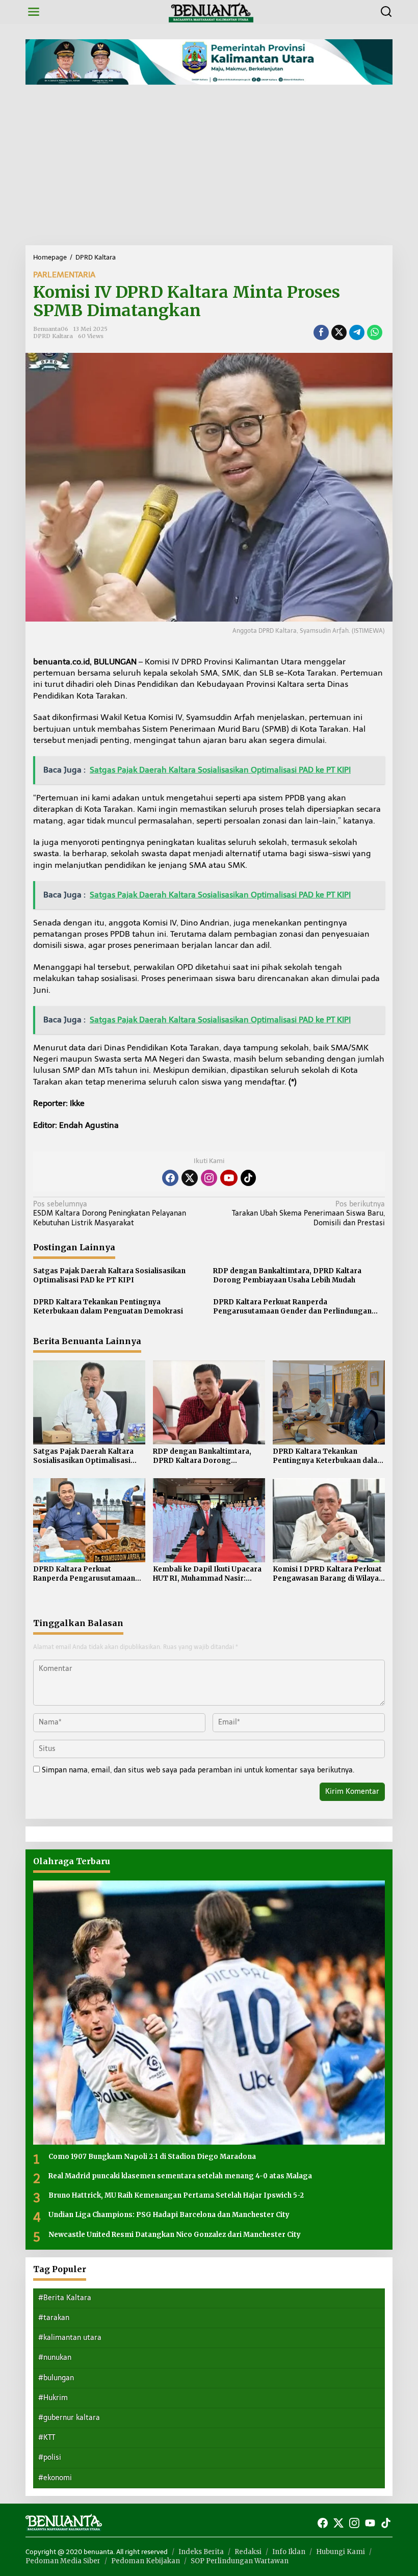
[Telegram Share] (357, 332)
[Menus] (34, 12)
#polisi (50, 2457)
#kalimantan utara (70, 2338)
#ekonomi (55, 2478)
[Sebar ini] (321, 332)
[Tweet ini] (339, 332)
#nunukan (55, 2358)
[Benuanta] (211, 11)
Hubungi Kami (341, 2552)
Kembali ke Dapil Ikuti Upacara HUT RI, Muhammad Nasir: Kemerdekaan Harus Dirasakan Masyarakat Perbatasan (208, 1574)
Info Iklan (289, 2552)
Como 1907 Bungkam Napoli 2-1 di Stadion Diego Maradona (152, 2157)
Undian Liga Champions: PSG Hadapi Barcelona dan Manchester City (169, 2215)
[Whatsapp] (375, 332)
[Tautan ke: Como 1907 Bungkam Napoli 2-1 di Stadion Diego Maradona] (209, 2013)
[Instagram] (209, 1178)
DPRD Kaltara (53, 336)
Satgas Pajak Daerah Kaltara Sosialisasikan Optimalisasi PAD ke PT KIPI (109, 1276)
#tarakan (54, 2318)
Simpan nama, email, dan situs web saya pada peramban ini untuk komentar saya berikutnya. (198, 1770)
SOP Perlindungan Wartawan (240, 2561)
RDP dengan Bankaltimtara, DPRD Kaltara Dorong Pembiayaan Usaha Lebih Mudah (287, 1276)
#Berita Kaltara (65, 2298)
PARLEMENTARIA (64, 275)
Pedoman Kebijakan (146, 2561)
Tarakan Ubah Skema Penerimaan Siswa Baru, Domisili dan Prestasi (308, 1213)
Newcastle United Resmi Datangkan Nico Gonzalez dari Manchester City (175, 2235)
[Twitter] (190, 1178)
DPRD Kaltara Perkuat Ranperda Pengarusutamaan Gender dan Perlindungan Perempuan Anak (292, 1307)
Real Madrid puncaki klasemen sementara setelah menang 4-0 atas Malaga (180, 2176)
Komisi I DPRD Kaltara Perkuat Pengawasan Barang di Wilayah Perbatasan (328, 1574)
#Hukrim (53, 2398)
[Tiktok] (248, 1178)
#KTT (47, 2438)
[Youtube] (229, 1178)
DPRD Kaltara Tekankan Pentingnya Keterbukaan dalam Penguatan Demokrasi (108, 1307)
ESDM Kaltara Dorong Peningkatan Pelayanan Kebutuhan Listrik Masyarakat (110, 1213)
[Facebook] (170, 1178)
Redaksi (248, 2552)
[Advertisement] (209, 169)
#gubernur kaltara (69, 2418)
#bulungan (56, 2378)
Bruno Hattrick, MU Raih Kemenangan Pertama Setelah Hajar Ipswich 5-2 (176, 2195)
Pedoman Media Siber (63, 2561)
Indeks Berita (201, 2552)
